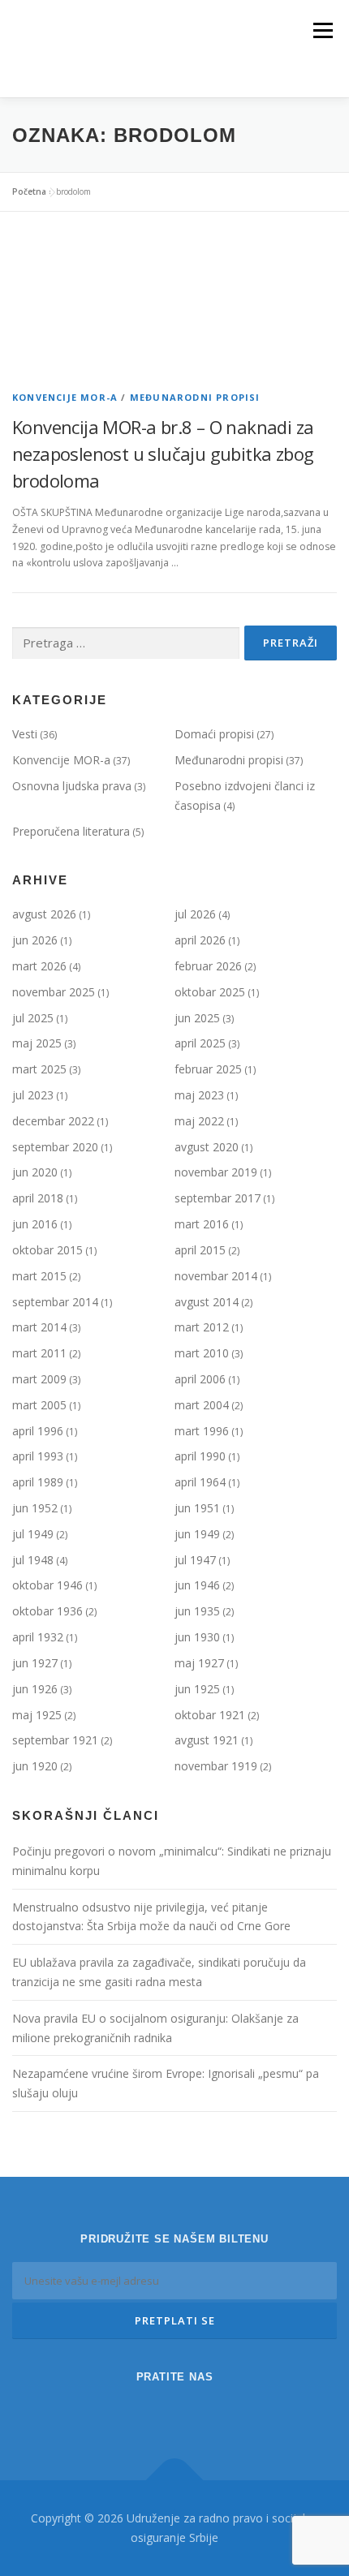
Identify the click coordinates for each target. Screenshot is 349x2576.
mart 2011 (39, 1353)
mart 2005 (39, 1405)
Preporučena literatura (71, 831)
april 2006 (200, 1379)
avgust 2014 (207, 1302)
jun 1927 (35, 1663)
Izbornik (323, 30)
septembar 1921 (55, 1740)
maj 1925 (37, 1715)
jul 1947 (195, 1560)
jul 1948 (33, 1560)
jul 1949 (33, 1534)
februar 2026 (208, 966)
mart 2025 (39, 1069)
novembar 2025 (54, 992)
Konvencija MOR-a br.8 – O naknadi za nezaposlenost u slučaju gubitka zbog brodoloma (163, 454)
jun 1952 (35, 1508)
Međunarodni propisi (195, 397)
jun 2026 (35, 940)
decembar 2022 (53, 1121)
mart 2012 (202, 1327)
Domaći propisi (214, 734)
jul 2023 (33, 1095)
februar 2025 (208, 1069)
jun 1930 (197, 1637)
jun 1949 (197, 1534)
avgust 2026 (44, 914)
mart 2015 (39, 1276)
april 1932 (38, 1637)
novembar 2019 (216, 1172)
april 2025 (200, 1043)
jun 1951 (197, 1508)
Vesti (25, 734)
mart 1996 (202, 1431)
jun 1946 (197, 1585)
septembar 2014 (55, 1302)
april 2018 (38, 1198)
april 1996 (38, 1431)
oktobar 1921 (210, 1715)
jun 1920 (35, 1766)
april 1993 (38, 1456)
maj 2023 (199, 1095)
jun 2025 (197, 1018)
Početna (29, 191)
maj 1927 (199, 1663)
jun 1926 (35, 1689)
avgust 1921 (207, 1740)
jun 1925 (197, 1689)
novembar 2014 (216, 1276)
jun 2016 (35, 1224)
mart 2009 (39, 1379)
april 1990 (200, 1456)
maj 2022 (199, 1121)
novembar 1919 (216, 1766)
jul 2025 (33, 1018)
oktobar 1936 (47, 1611)
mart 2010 (202, 1353)
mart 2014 (39, 1327)
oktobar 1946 (47, 1585)
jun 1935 (197, 1611)
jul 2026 (195, 914)
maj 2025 (37, 1043)
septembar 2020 (55, 1147)
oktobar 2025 (210, 992)
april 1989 (38, 1482)
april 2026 (200, 940)
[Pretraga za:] (126, 644)
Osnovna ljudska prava (72, 786)
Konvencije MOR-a (65, 397)
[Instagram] (152, 2411)
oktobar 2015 (47, 1250)
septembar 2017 (218, 1198)
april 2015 (200, 1250)
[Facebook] (197, 2411)
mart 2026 (39, 966)
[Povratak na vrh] (175, 2481)
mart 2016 (202, 1224)
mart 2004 (202, 1405)
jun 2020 (35, 1172)
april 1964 (200, 1482)
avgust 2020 (207, 1147)
